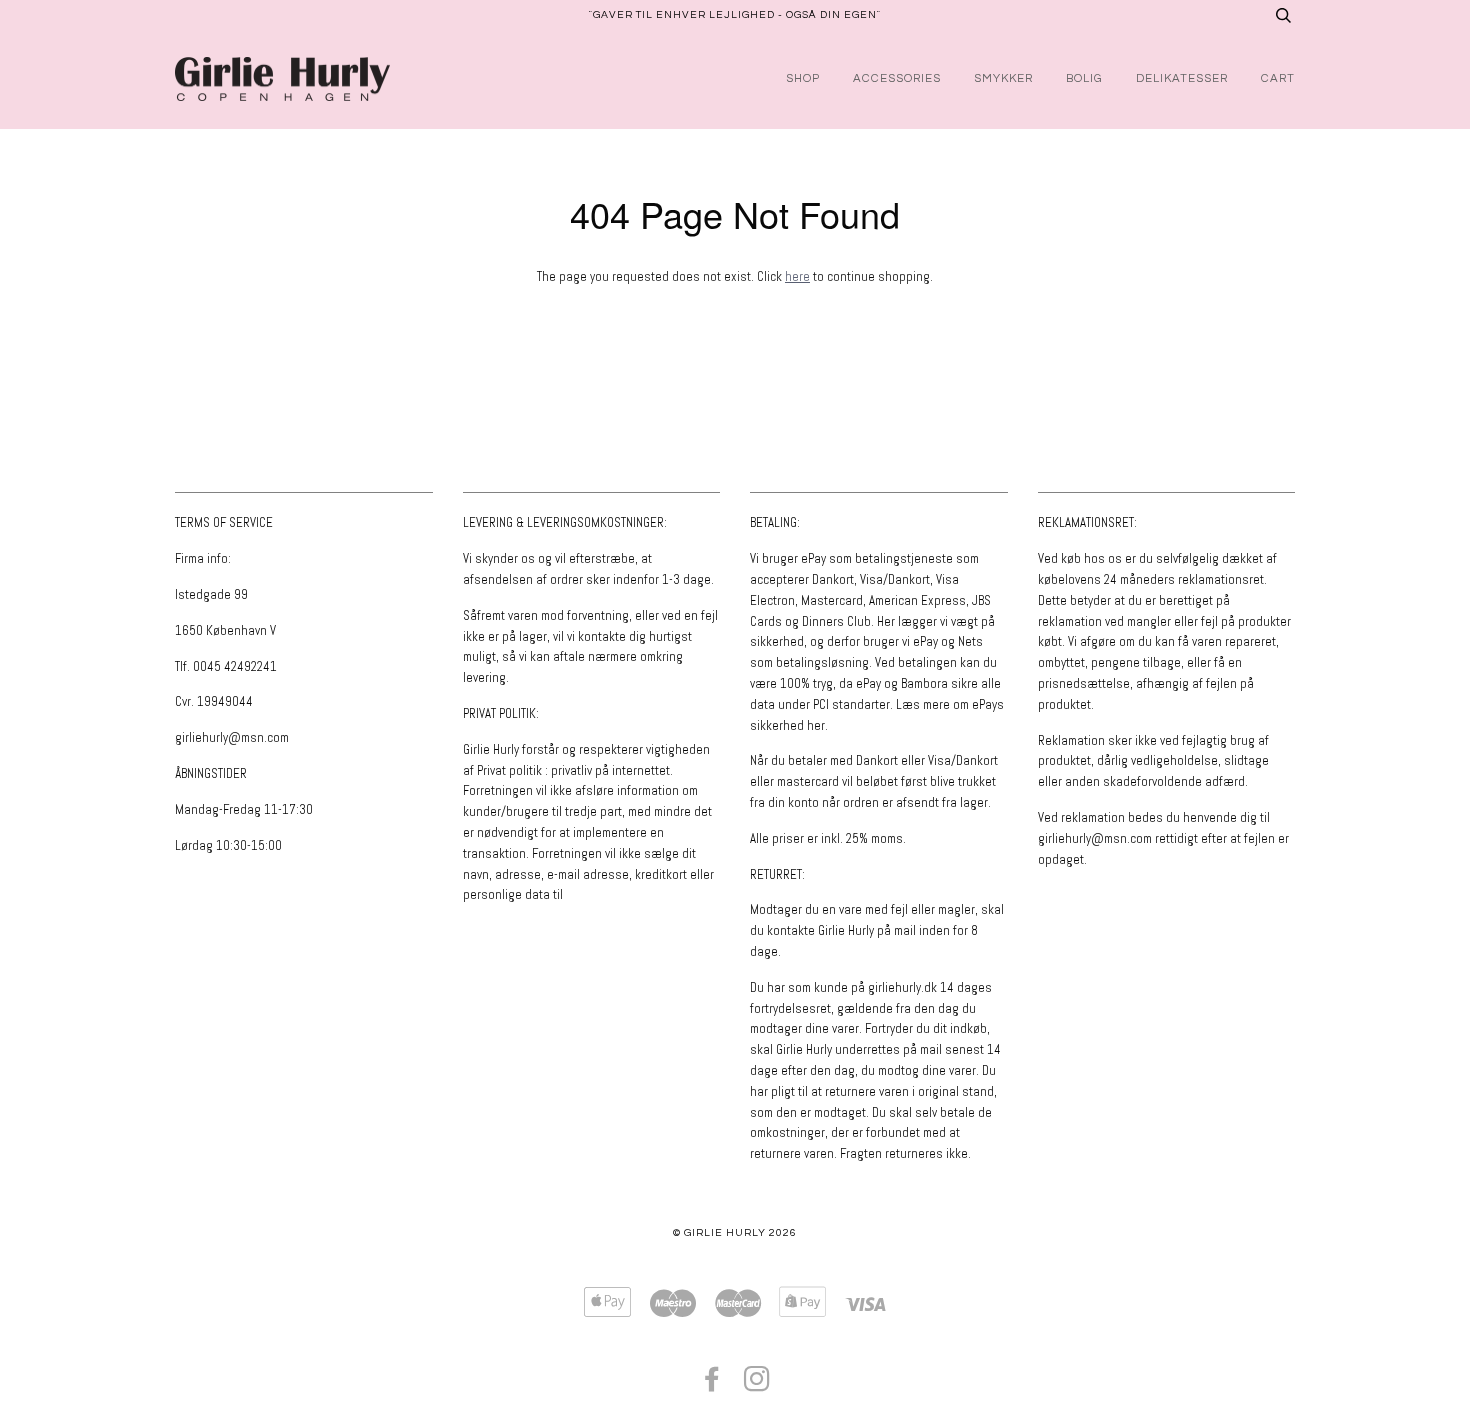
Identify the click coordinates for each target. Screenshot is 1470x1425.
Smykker (1003, 78)
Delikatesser (1182, 78)
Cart (1278, 78)
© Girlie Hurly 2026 (735, 1232)
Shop (803, 78)
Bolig (1084, 78)
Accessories (897, 78)
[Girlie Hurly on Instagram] (757, 1385)
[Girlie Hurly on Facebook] (712, 1385)
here (797, 276)
